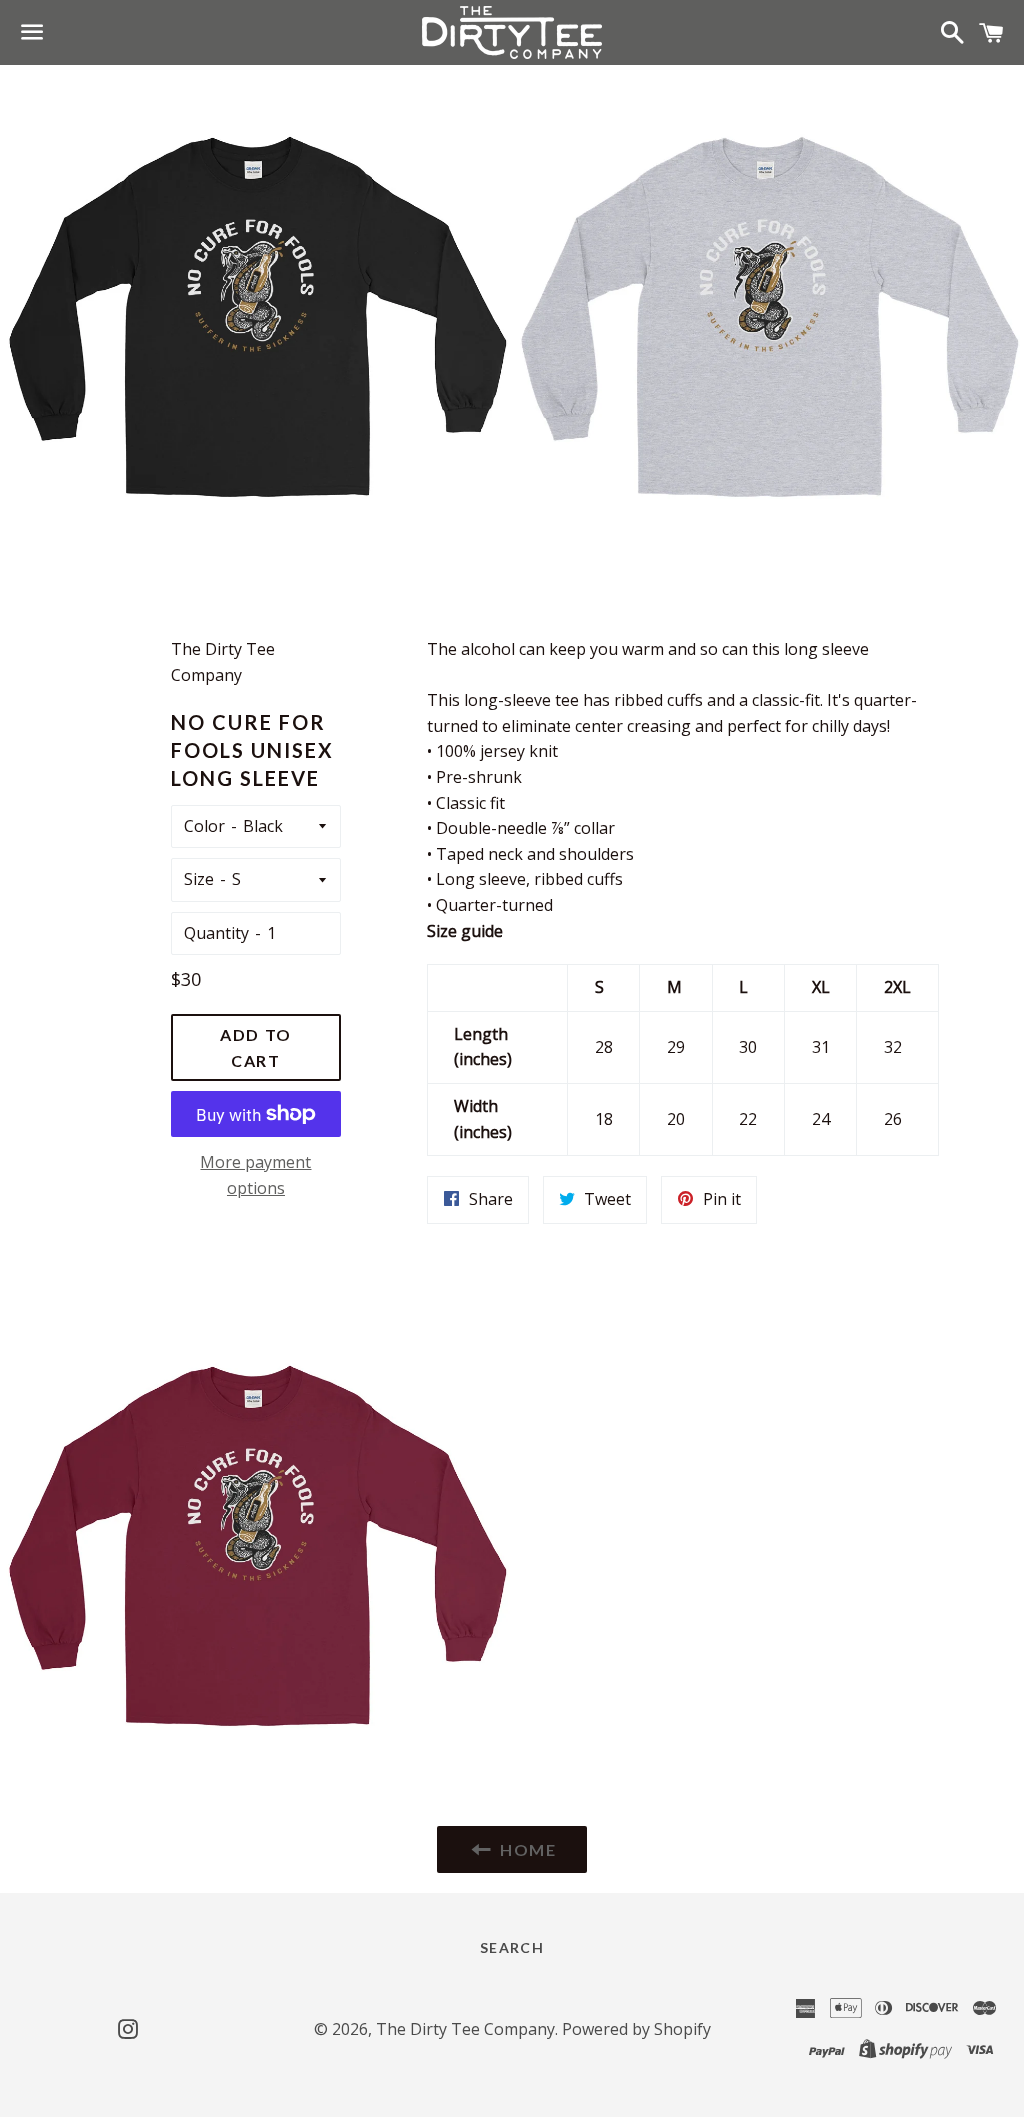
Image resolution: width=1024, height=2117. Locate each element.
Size (199, 879)
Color (204, 826)
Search (512, 1947)
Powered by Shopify (636, 2029)
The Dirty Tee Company (465, 2029)
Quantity (216, 933)
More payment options (255, 1175)
